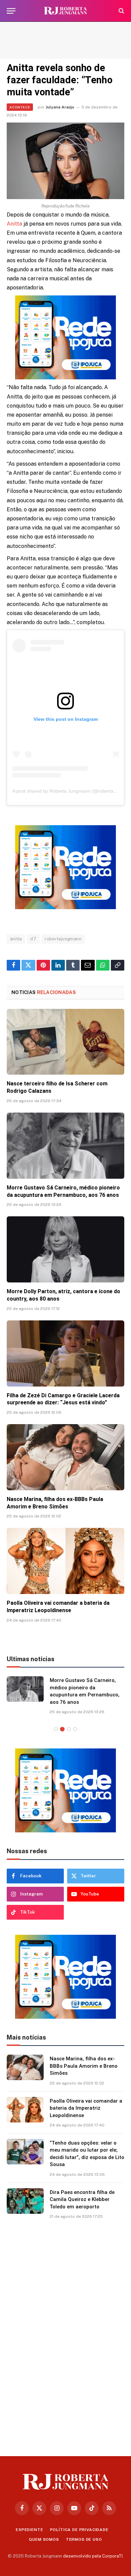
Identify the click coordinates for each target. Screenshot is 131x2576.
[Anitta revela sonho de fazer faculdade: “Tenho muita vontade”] (65, 161)
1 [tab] (56, 1729)
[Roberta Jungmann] (65, 11)
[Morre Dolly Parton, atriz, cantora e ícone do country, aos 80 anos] (65, 1249)
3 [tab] (69, 1729)
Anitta (14, 224)
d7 (33, 939)
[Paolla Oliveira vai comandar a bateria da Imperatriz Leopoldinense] (65, 1561)
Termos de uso (84, 2539)
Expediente (29, 2530)
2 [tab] (62, 1729)
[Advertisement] (65, 40)
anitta (16, 939)
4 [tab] (75, 1729)
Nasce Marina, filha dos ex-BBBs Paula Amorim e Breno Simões (84, 2066)
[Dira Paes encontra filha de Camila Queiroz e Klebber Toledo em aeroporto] (25, 2201)
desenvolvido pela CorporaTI (93, 2556)
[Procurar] (121, 11)
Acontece (20, 107)
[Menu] (11, 11)
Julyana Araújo (60, 107)
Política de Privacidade (79, 2530)
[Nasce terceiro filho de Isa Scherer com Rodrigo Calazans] (65, 1042)
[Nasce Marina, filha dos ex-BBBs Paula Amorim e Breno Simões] (65, 1457)
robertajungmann (63, 939)
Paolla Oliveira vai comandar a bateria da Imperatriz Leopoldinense (86, 2108)
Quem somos (44, 2539)
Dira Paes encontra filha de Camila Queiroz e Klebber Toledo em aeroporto (82, 2199)
